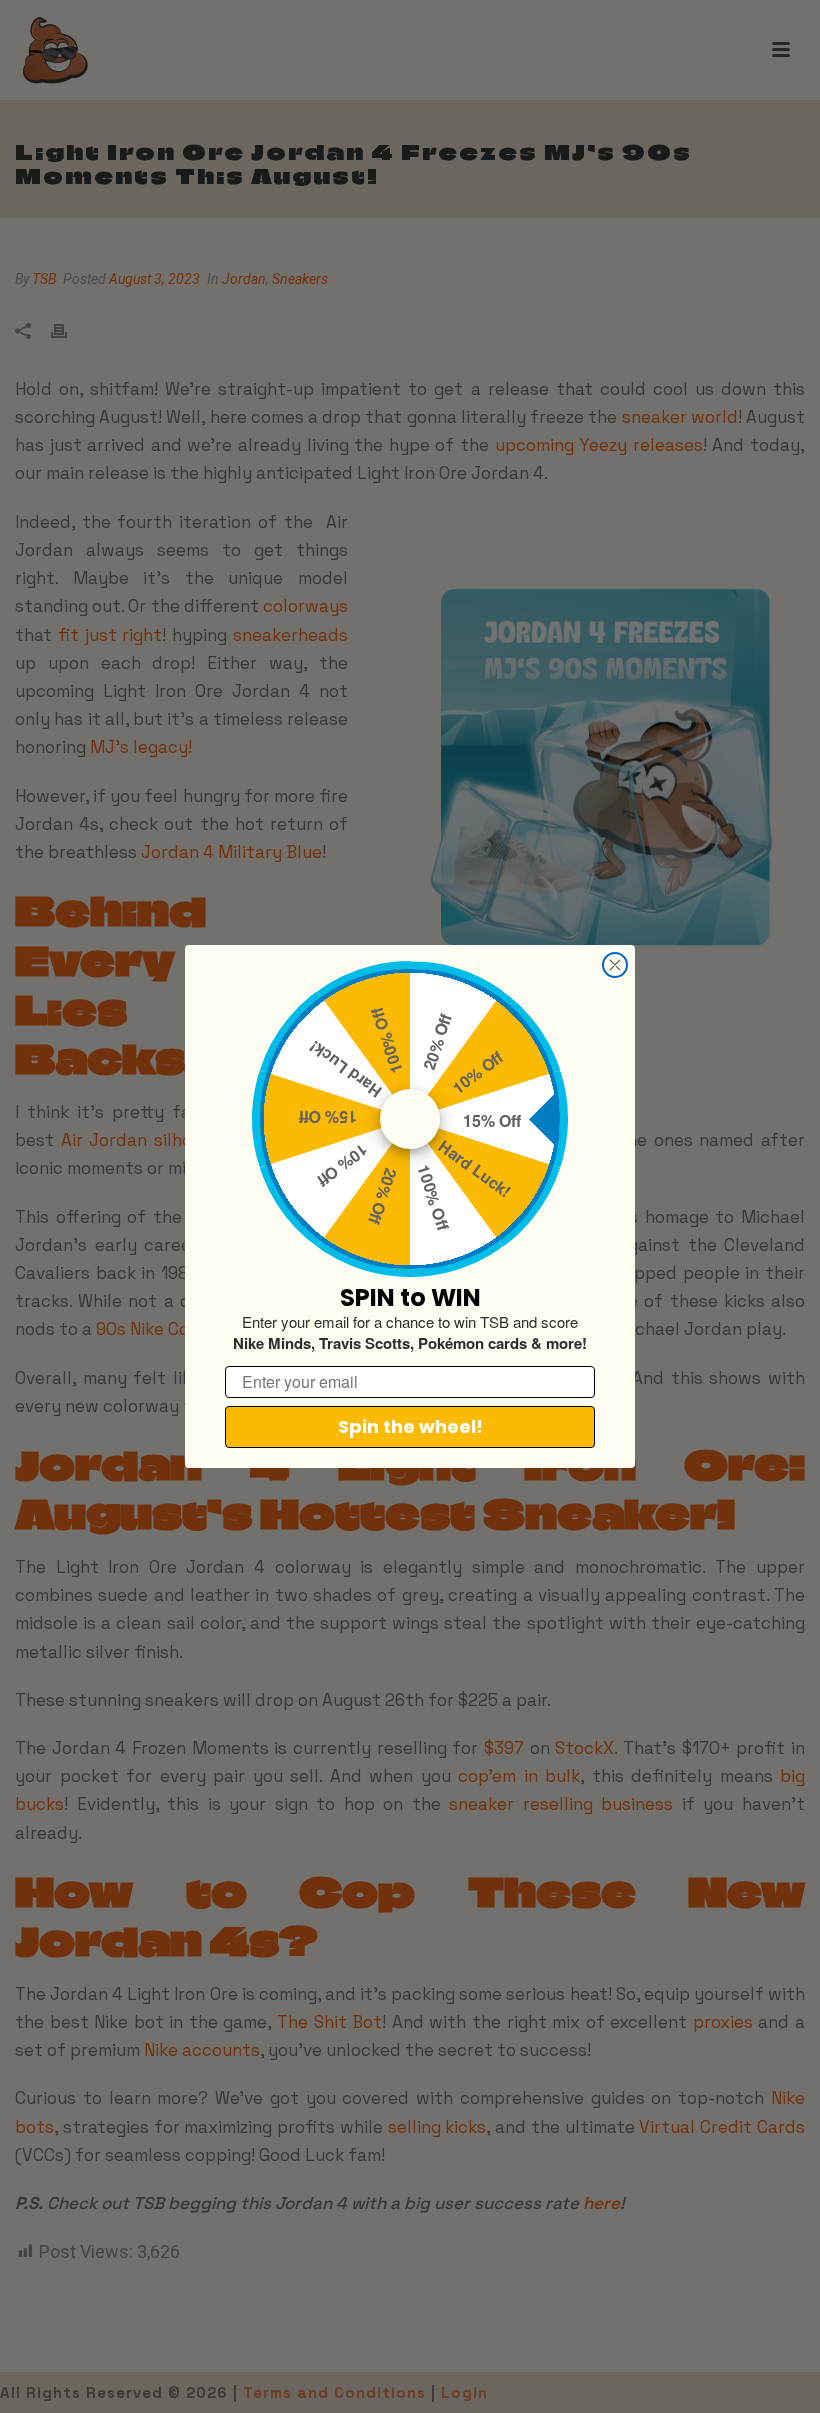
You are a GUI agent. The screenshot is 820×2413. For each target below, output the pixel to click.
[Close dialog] (615, 965)
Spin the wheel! (410, 1426)
